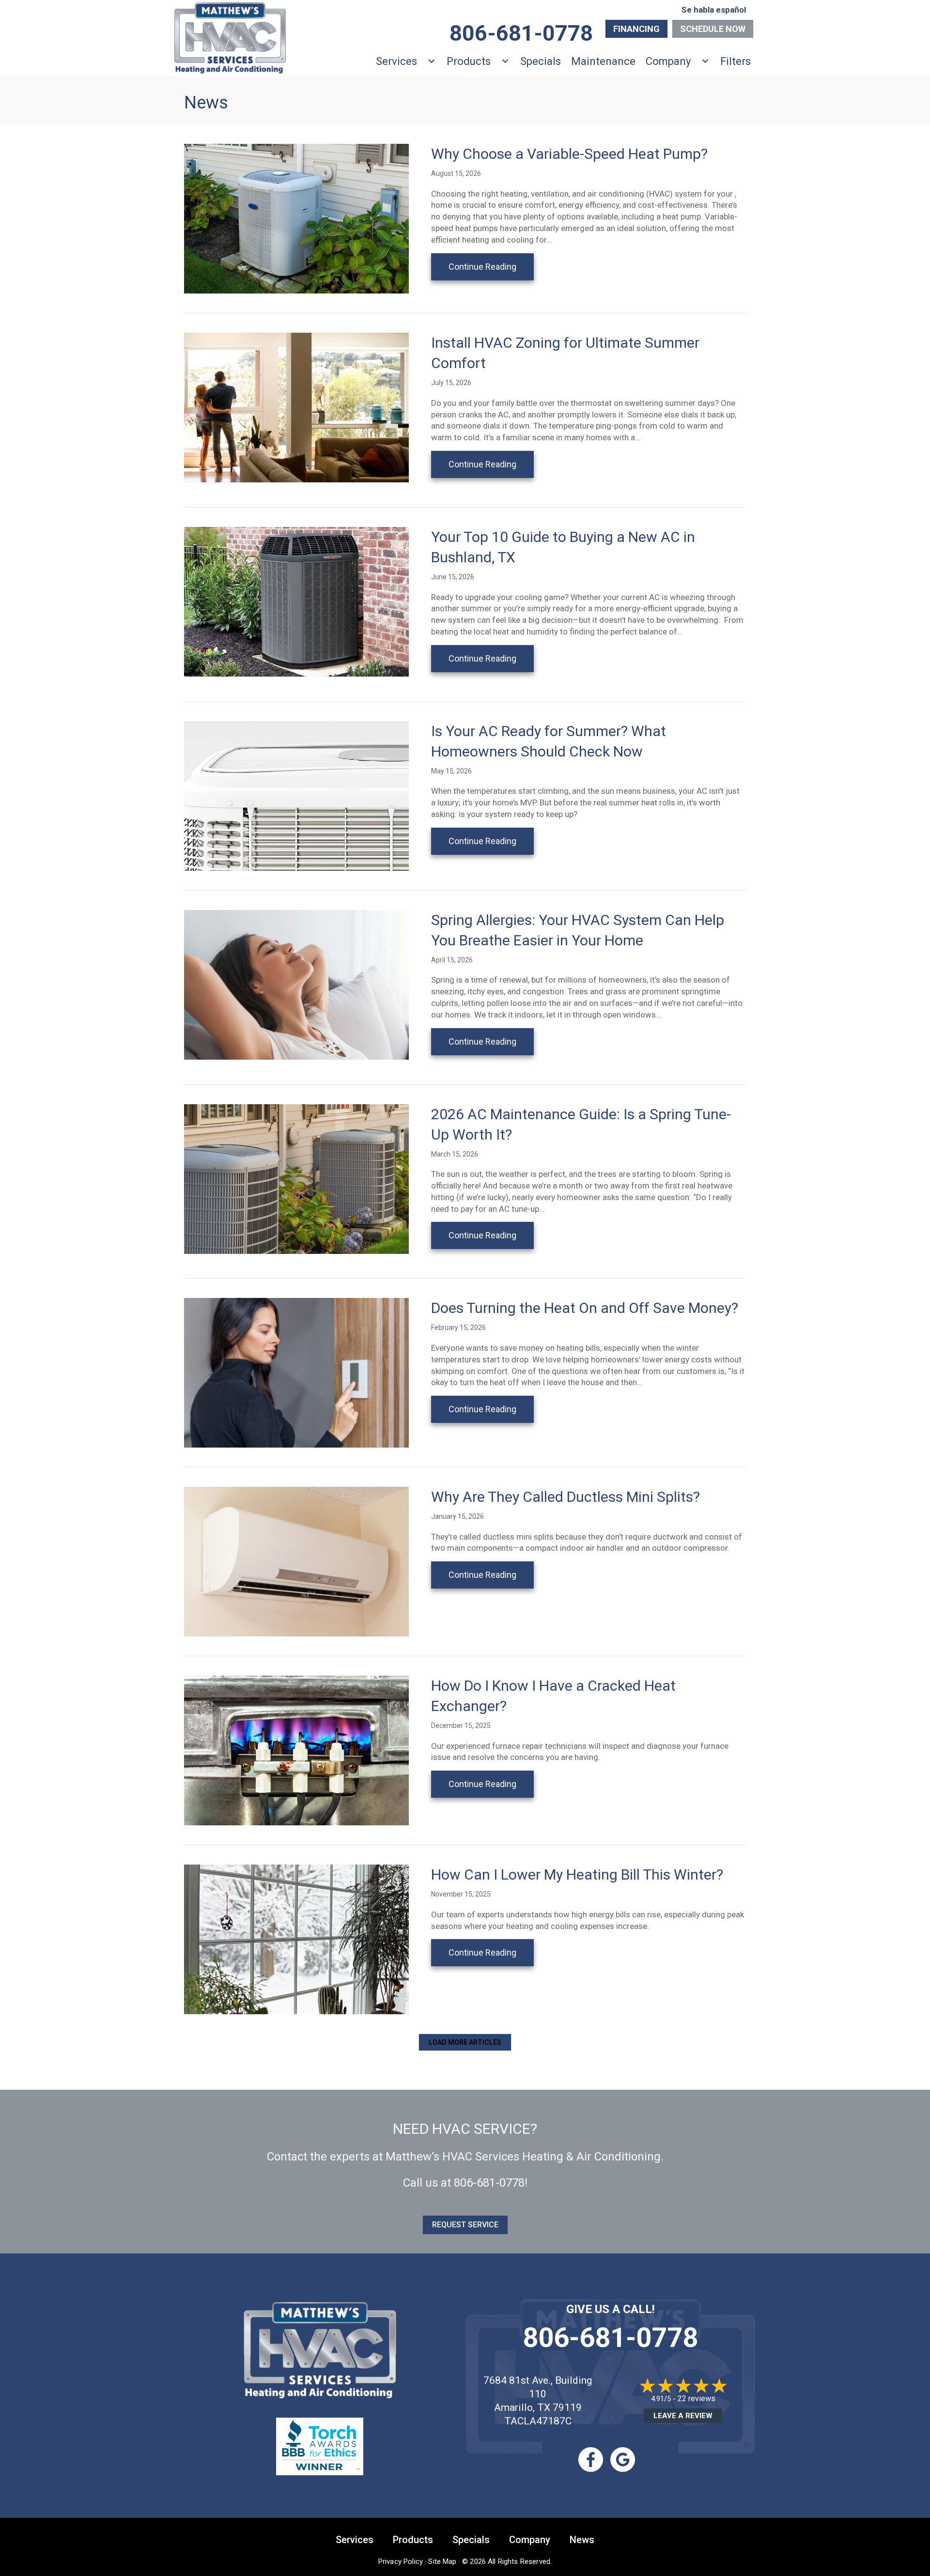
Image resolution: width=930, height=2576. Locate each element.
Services (396, 61)
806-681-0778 (489, 2183)
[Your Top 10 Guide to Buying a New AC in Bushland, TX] (296, 601)
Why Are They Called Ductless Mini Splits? (566, 1497)
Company (668, 61)
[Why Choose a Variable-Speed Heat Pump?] (296, 218)
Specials (541, 61)
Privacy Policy (401, 2561)
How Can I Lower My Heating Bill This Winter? (577, 1874)
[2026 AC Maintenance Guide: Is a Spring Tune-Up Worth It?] (296, 1178)
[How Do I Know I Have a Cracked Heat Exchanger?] (296, 1750)
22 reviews (697, 2399)
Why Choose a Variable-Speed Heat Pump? (569, 154)
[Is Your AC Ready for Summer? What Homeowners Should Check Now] (296, 795)
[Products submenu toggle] (505, 61)
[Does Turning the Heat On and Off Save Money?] (296, 1372)
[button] (465, 2042)
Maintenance (603, 61)
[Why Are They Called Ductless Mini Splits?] (296, 1561)
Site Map (442, 2561)
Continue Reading (491, 266)
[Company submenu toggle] (705, 61)
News (582, 2540)
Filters (736, 61)
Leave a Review (683, 2416)
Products (469, 61)
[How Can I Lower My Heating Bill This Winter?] (296, 1939)
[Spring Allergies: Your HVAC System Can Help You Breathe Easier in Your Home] (296, 984)
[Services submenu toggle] (432, 61)
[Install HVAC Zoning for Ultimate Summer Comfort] (296, 407)
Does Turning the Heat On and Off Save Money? (585, 1308)
